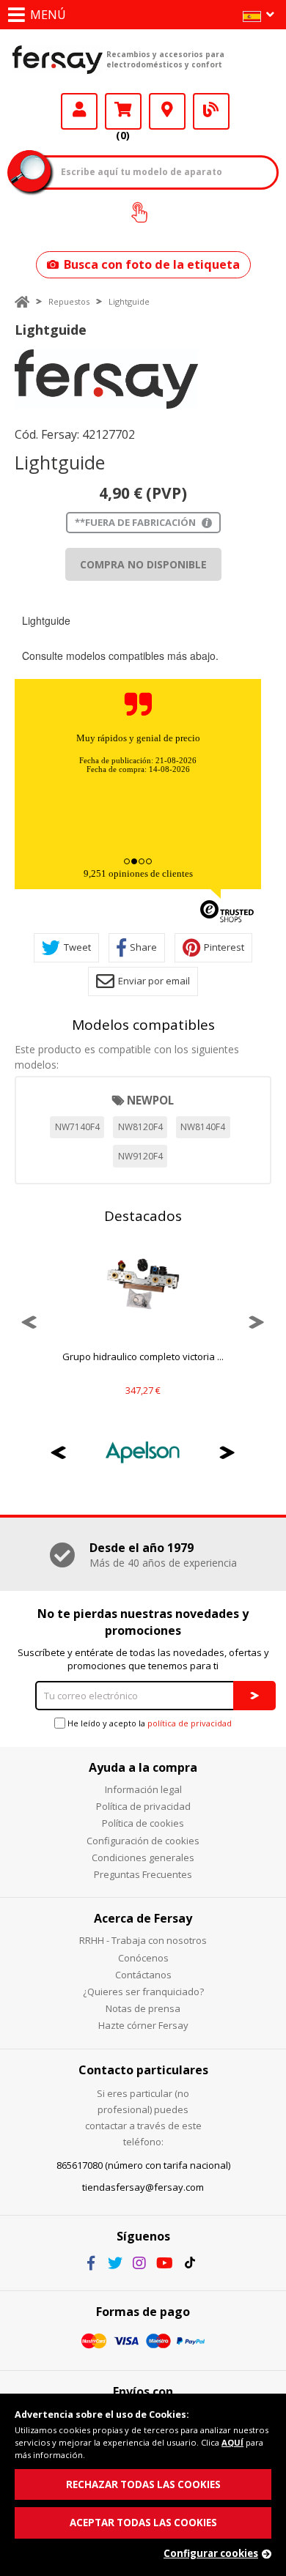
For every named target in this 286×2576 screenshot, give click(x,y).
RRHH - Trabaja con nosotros (143, 1940)
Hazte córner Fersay (143, 2025)
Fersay (58, 59)
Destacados (143, 1216)
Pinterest (224, 947)
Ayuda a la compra (143, 1767)
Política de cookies (143, 1823)
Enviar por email (154, 981)
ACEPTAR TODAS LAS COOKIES (143, 2523)
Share (143, 947)
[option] (106, 379)
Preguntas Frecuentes (143, 1874)
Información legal (143, 1789)
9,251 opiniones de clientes (138, 873)
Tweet (77, 947)
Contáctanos (143, 1975)
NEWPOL (150, 1100)
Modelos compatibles (143, 1025)
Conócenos (143, 1958)
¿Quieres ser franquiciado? (143, 1992)
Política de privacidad (143, 1806)
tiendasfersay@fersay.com (143, 2187)
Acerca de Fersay (143, 1918)
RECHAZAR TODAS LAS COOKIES (143, 2484)
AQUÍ (232, 2442)
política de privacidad (190, 1723)
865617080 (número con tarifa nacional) (143, 2165)
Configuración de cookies (143, 1841)
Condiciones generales (143, 1857)
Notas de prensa (143, 2008)
